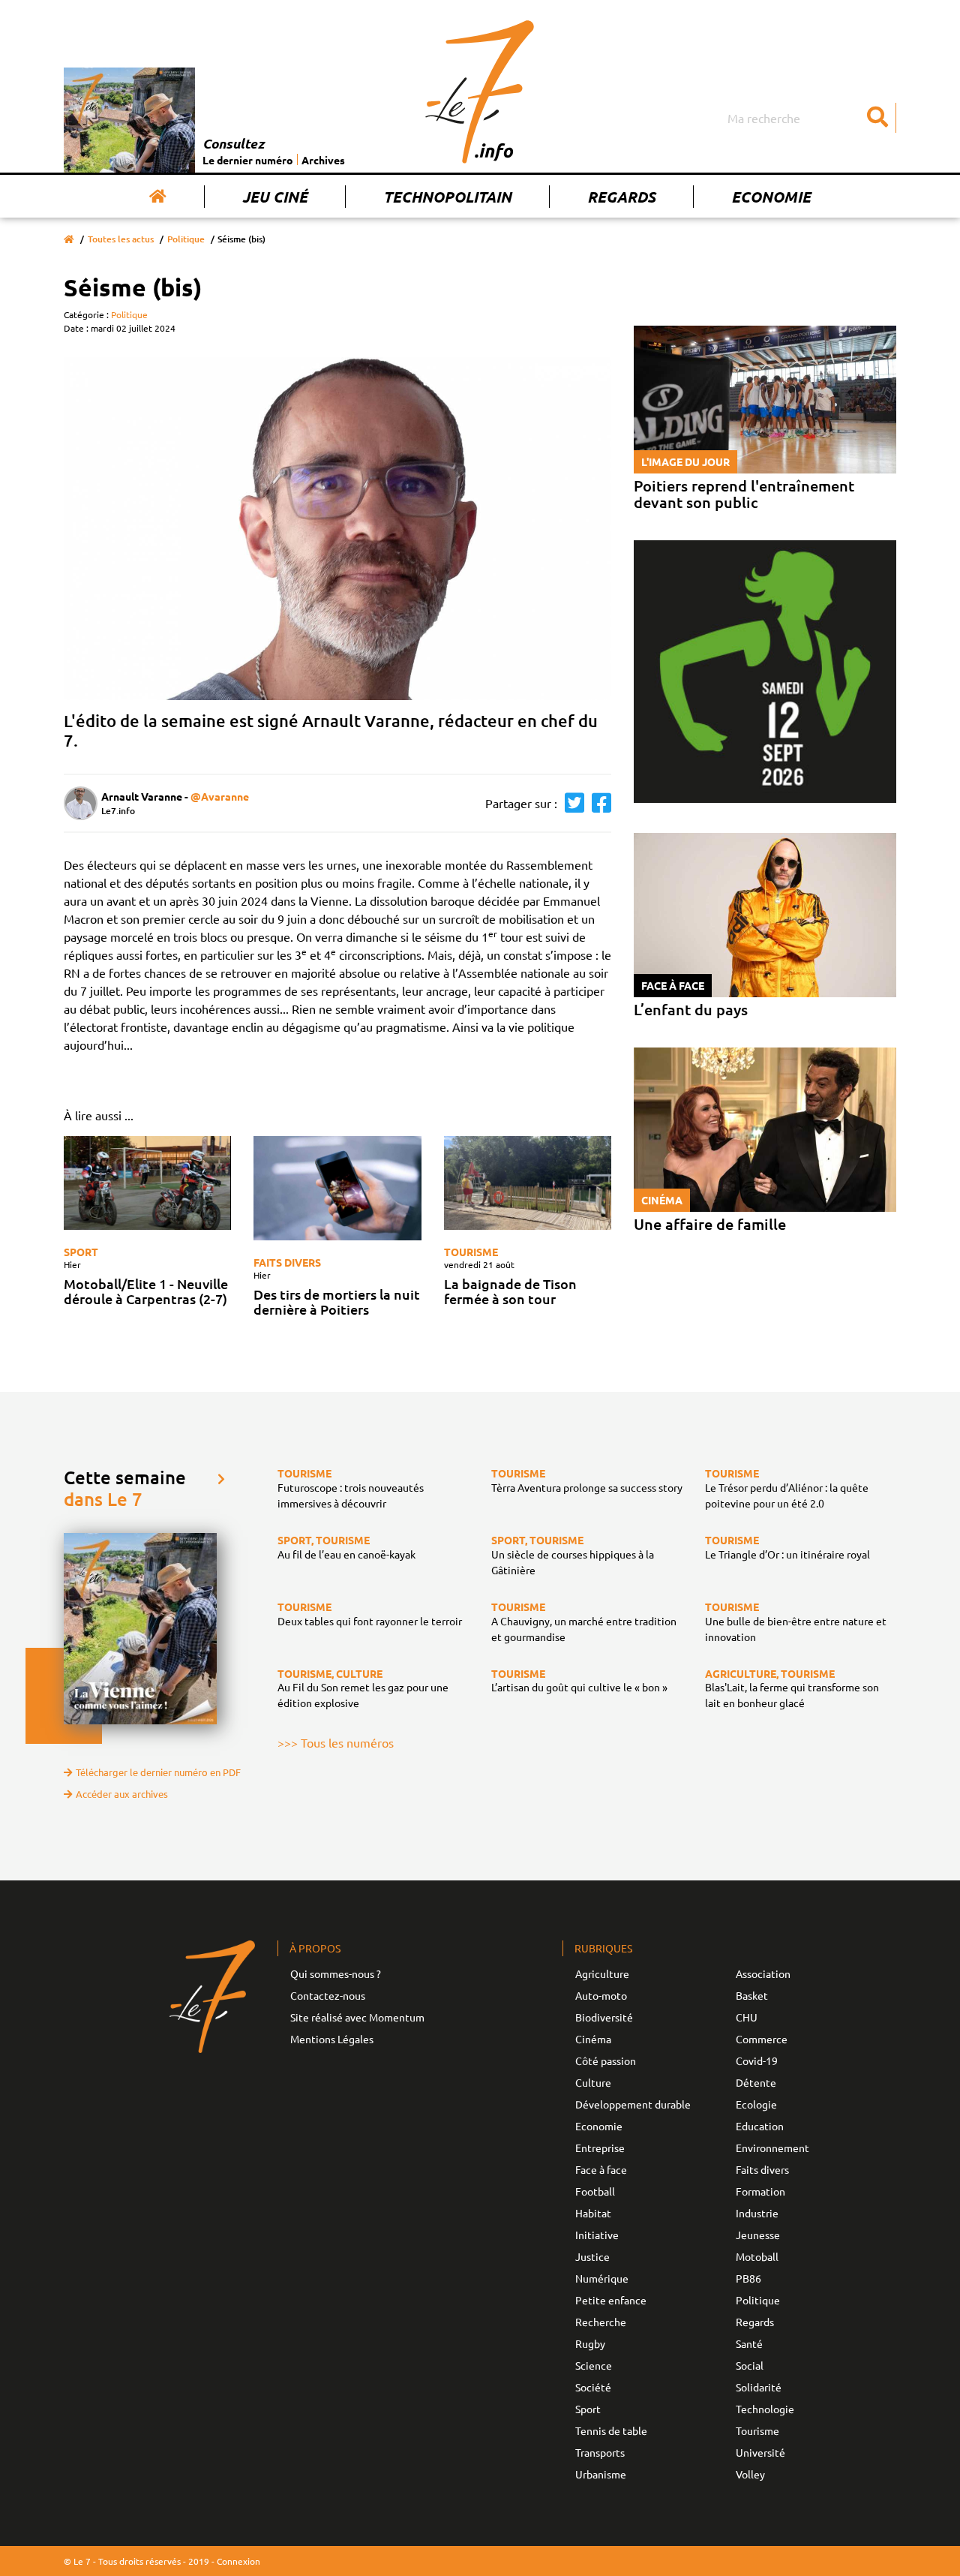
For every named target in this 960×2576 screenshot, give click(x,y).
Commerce (762, 2039)
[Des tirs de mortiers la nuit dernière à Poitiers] (337, 1189)
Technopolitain (447, 197)
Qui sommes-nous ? (336, 1973)
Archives (323, 160)
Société (593, 2387)
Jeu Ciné (275, 197)
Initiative (597, 2235)
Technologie (765, 2409)
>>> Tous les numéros (336, 1742)
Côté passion (606, 2060)
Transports (600, 2452)
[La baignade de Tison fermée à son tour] (528, 1183)
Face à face (601, 2169)
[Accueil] (158, 197)
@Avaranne (220, 796)
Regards (621, 197)
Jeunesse (758, 2235)
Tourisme (471, 1252)
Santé (749, 2343)
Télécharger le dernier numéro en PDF (158, 1772)
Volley (750, 2474)
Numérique (602, 2278)
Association (763, 1973)
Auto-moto (601, 1995)
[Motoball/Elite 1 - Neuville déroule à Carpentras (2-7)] (147, 1183)
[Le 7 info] (480, 92)
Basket (752, 1995)
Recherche (601, 2322)
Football (595, 2191)
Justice (592, 2256)
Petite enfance (611, 2300)
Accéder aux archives (122, 1794)
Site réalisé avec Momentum (357, 2017)
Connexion (238, 2561)
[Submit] (877, 118)
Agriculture (602, 1973)
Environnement (772, 2148)
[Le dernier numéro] (133, 120)
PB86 (748, 2278)
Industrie (757, 2213)
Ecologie (756, 2104)
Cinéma (593, 2039)
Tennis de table (611, 2430)
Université (760, 2452)
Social (750, 2365)
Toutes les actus (121, 239)
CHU (747, 2017)
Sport (81, 1252)
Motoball (757, 2256)
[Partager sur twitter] (571, 803)
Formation (760, 2191)
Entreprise (600, 2148)
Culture (593, 2082)
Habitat (593, 2213)
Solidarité (759, 2387)
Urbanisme (601, 2474)
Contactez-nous (328, 1995)
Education (760, 2126)
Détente (756, 2082)
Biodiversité (604, 2017)
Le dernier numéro (248, 160)
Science (594, 2365)
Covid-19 (757, 2060)
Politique (186, 239)
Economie (771, 197)
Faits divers (287, 1262)
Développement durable (633, 2104)
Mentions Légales (332, 2039)
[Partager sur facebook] (598, 803)
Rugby (590, 2343)
